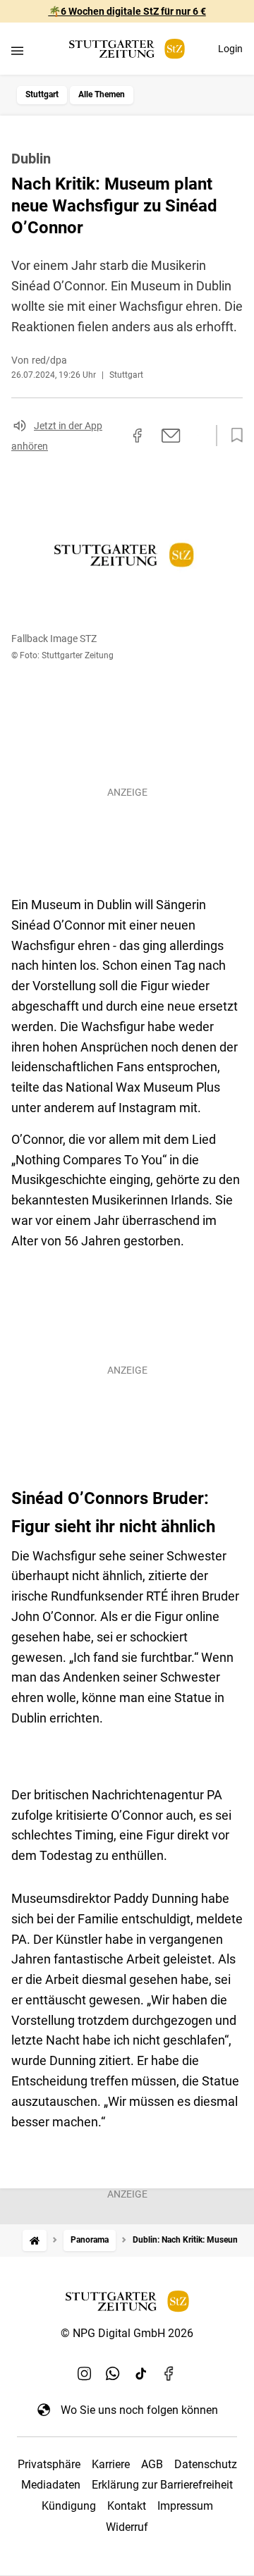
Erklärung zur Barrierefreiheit (162, 2485)
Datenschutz (206, 2464)
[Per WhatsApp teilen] (198, 436)
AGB (152, 2464)
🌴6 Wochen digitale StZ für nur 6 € (127, 11)
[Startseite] (35, 2240)
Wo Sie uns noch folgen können (139, 2410)
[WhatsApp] (113, 2373)
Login (230, 49)
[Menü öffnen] (17, 50)
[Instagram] (85, 2373)
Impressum (185, 2506)
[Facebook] (169, 2373)
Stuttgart (42, 94)
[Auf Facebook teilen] (138, 436)
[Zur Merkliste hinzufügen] (233, 436)
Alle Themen (102, 94)
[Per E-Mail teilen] (171, 436)
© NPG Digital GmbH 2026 (127, 2333)
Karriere (111, 2464)
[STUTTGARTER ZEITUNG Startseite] (127, 49)
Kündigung (69, 2506)
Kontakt (127, 2506)
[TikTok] (141, 2373)
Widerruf (127, 2527)
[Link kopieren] (112, 436)
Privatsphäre (49, 2464)
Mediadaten (51, 2485)
